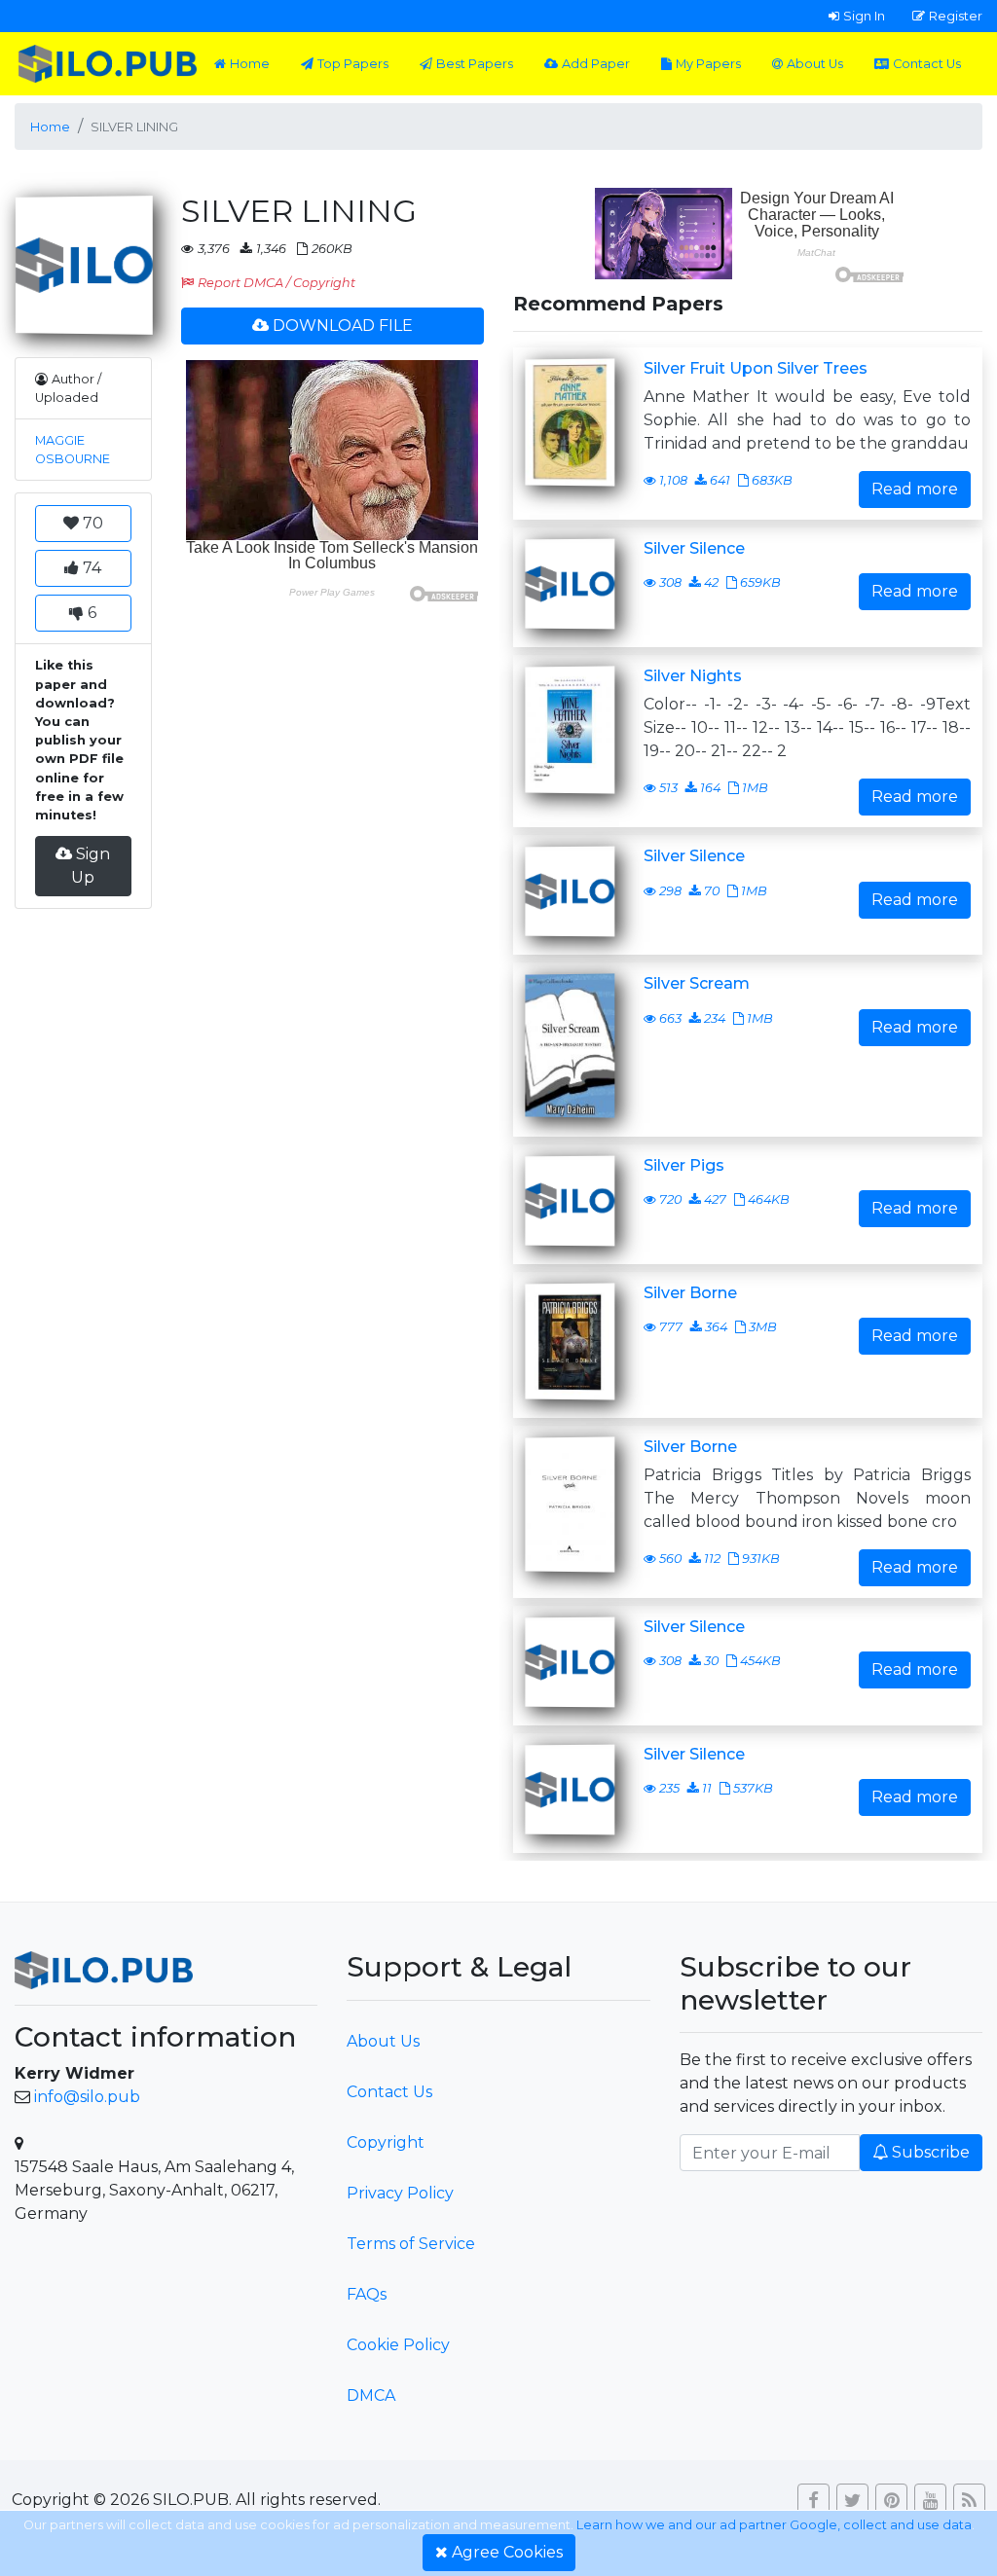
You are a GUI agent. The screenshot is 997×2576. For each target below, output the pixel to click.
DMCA (371, 2395)
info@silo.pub (87, 2097)
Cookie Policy (398, 2345)
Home (250, 64)
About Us (815, 64)
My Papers (708, 64)
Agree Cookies (507, 2552)
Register (956, 16)
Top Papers (353, 64)
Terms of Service (411, 2244)
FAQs (367, 2294)
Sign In (864, 16)
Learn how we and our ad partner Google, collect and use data (774, 2525)
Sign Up (91, 866)
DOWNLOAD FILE (343, 326)
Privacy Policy (400, 2193)
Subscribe (931, 2152)
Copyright (386, 2142)
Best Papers (475, 64)
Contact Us (927, 64)
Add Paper (596, 64)
